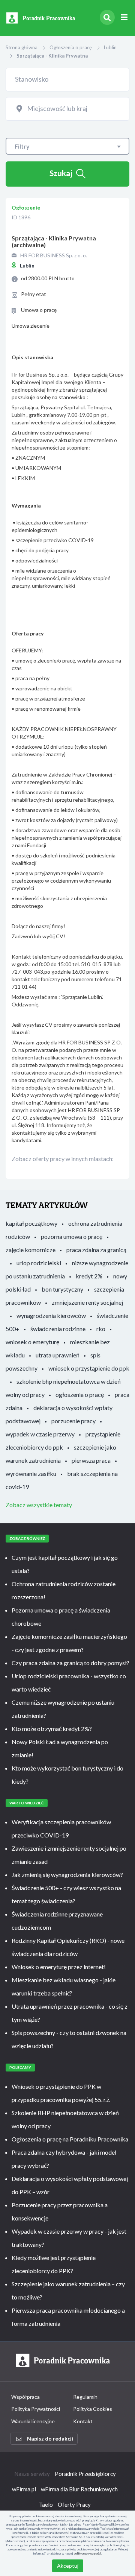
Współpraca (25, 2397)
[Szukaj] (107, 17)
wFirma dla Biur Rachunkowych (79, 2489)
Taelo (46, 2505)
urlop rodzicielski (39, 1263)
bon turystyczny (62, 1289)
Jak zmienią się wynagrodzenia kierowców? (67, 1875)
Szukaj (61, 173)
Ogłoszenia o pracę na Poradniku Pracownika (70, 2139)
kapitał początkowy (31, 1223)
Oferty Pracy (74, 2505)
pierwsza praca (91, 1460)
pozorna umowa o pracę (72, 1236)
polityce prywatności (88, 2553)
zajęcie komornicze (31, 1250)
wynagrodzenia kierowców (51, 1315)
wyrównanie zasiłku (31, 1473)
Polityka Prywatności (36, 2409)
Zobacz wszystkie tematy (39, 1505)
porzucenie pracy (73, 1421)
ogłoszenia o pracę (80, 1394)
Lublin (110, 47)
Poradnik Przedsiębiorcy (85, 2474)
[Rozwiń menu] (124, 17)
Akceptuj (68, 2566)
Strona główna (22, 47)
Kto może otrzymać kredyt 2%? (52, 1729)
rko (101, 1329)
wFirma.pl (24, 2489)
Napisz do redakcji (50, 2438)
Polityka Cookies (93, 2409)
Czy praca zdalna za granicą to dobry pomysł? (70, 1663)
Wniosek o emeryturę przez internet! (59, 1967)
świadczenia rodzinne (58, 1329)
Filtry (22, 146)
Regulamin (85, 2397)
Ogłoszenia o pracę (71, 47)
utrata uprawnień (58, 1355)
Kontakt (83, 2421)
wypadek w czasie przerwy (40, 1434)
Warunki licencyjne (33, 2421)
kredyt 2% (89, 1276)
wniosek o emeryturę (32, 1342)
